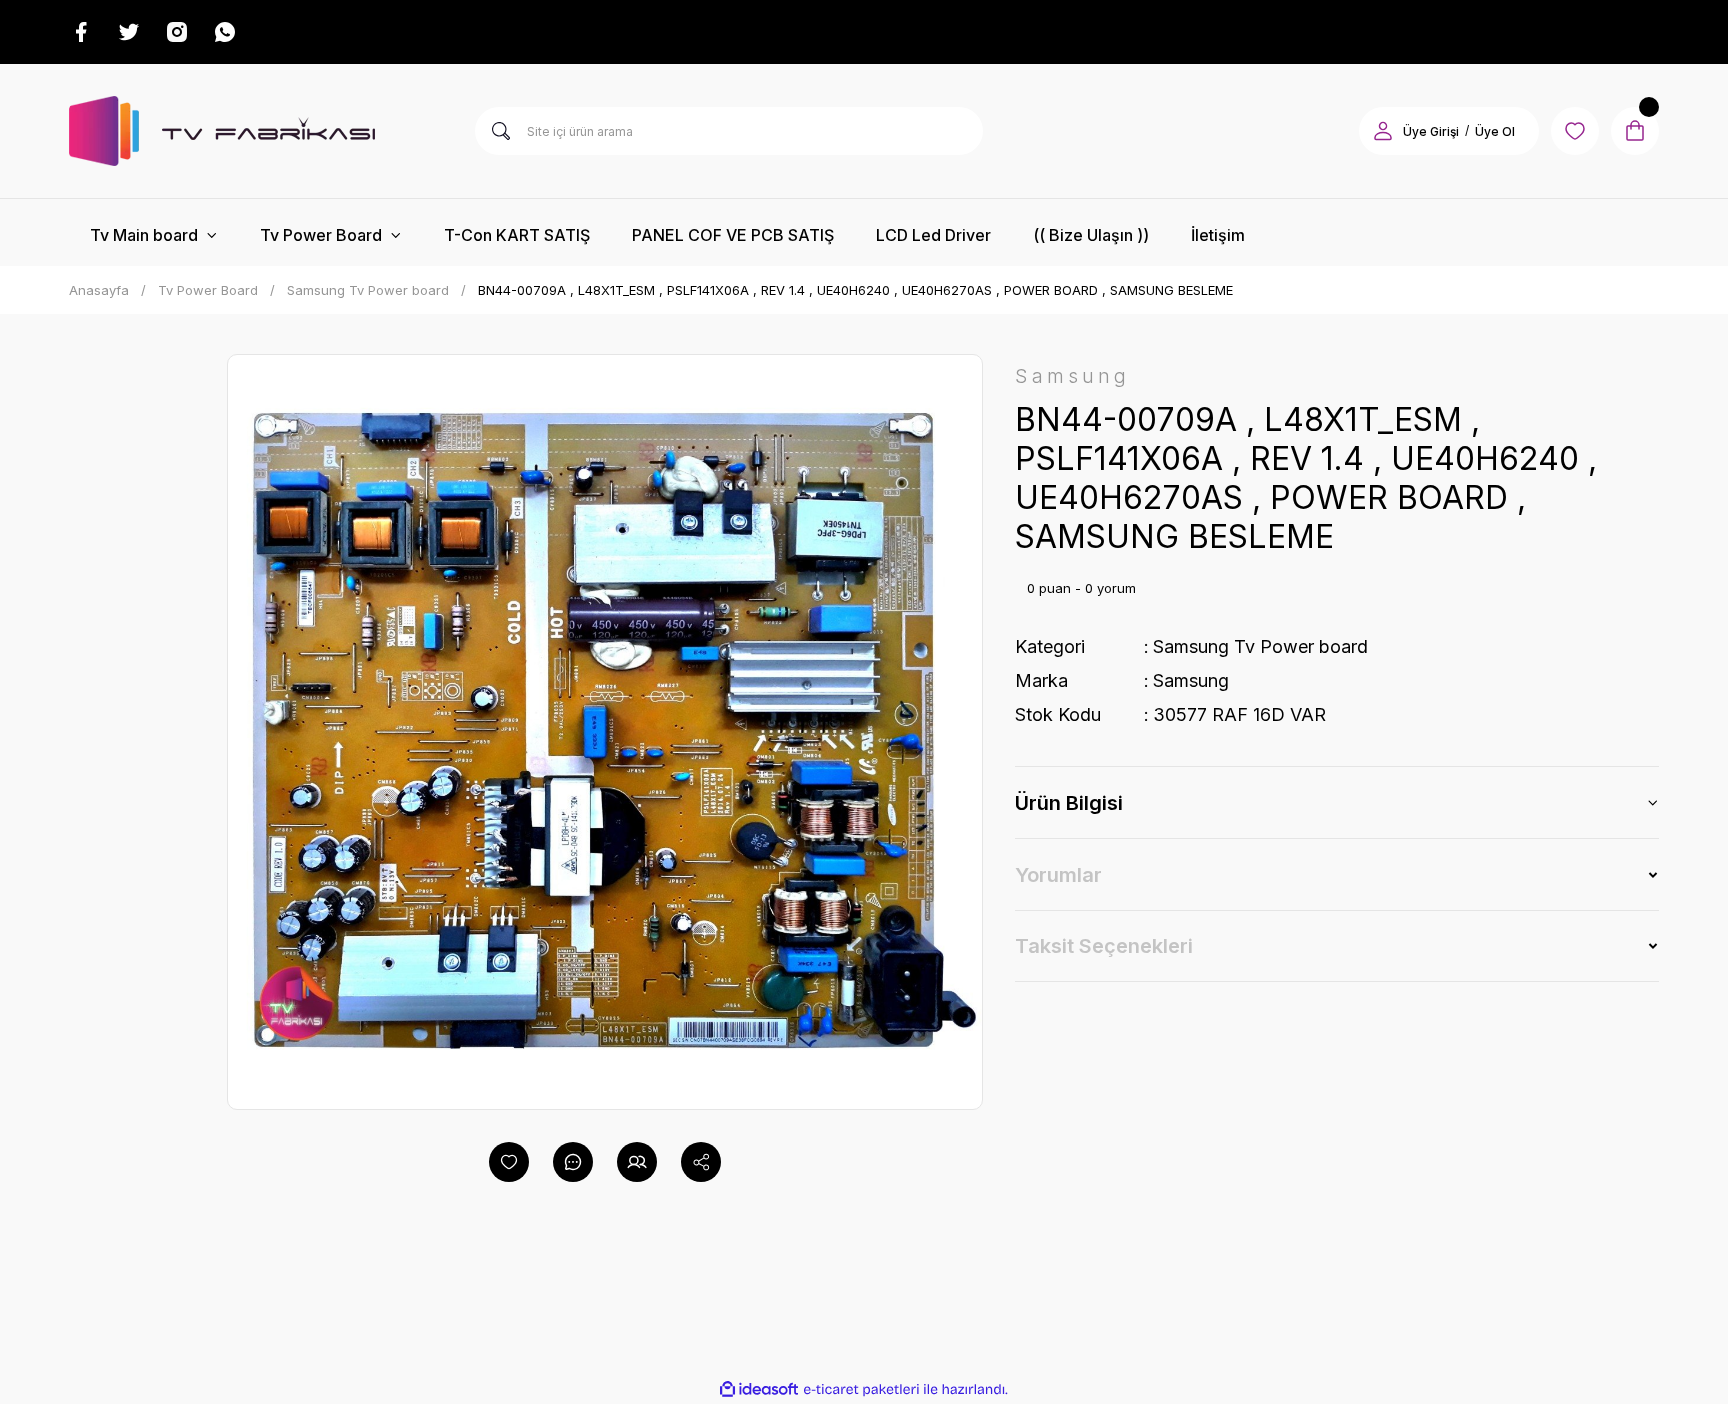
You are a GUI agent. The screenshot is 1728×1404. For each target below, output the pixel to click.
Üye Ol (1495, 131)
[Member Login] (1383, 131)
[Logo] (222, 131)
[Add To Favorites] (509, 1162)
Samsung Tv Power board (1260, 646)
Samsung (1191, 680)
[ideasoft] (759, 1389)
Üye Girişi (1431, 131)
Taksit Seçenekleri (1104, 946)
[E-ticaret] (861, 1389)
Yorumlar (1058, 875)
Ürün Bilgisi (1069, 803)
